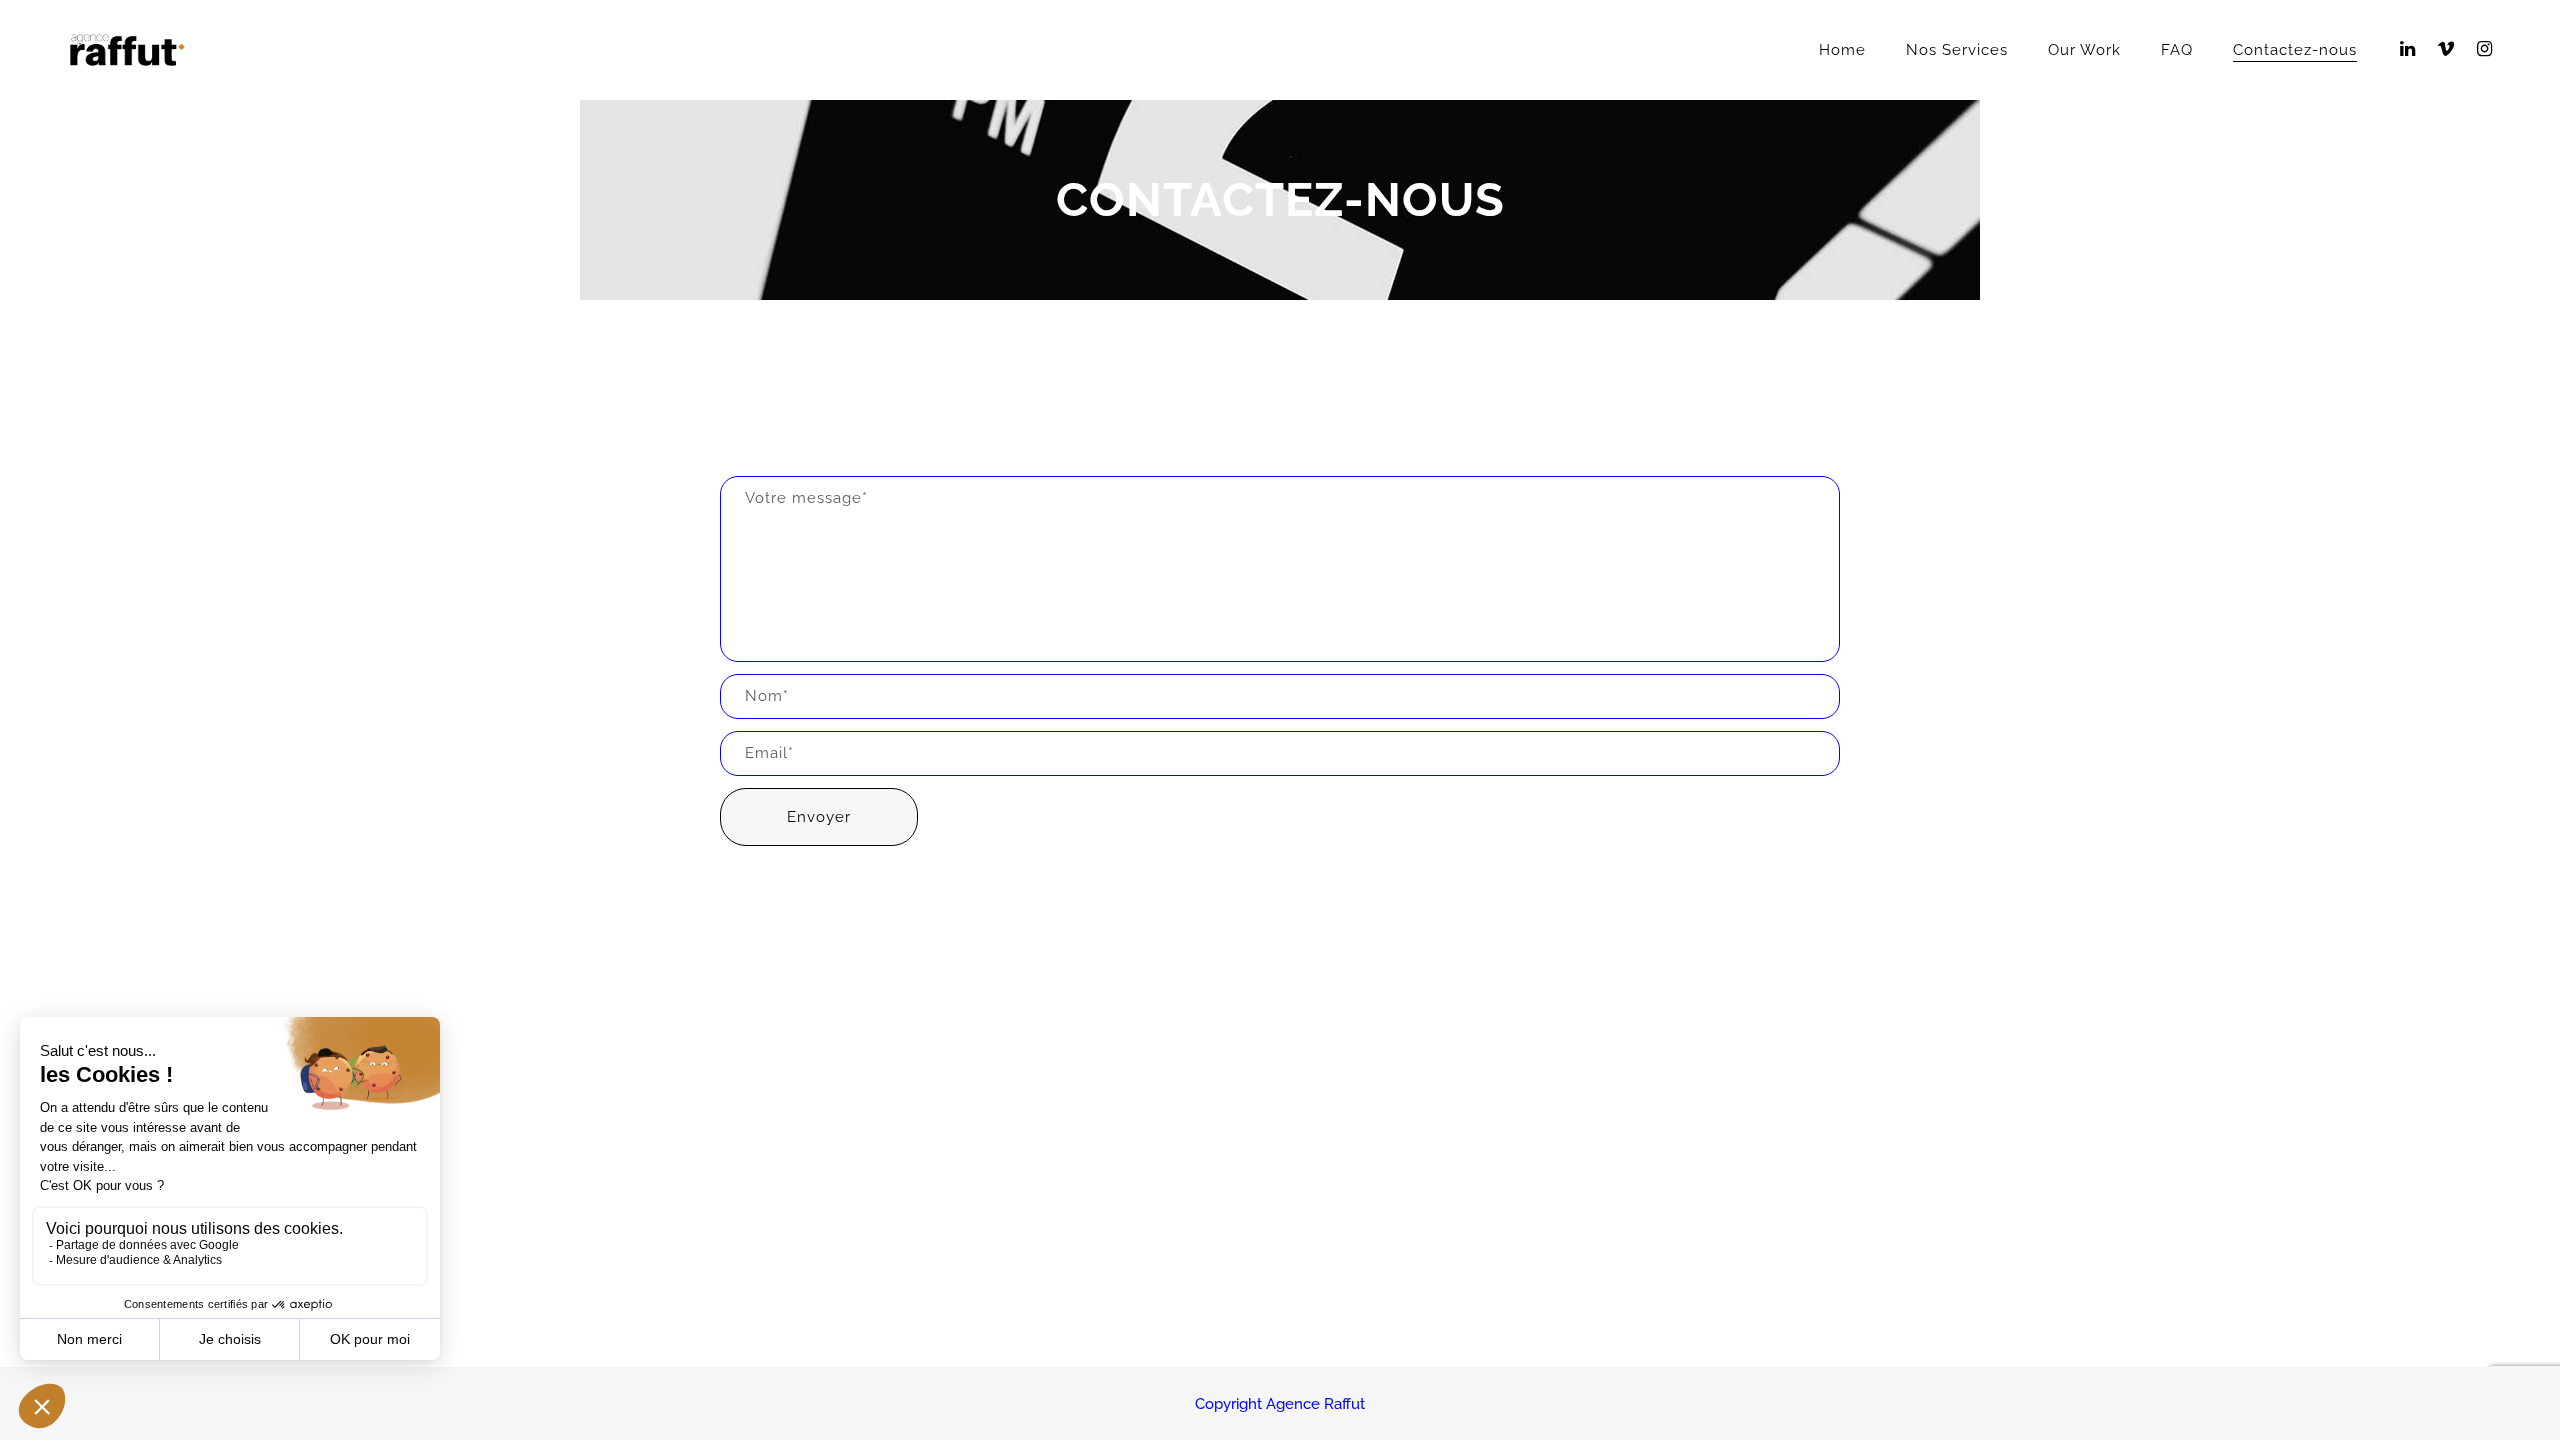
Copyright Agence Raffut (1280, 1404)
